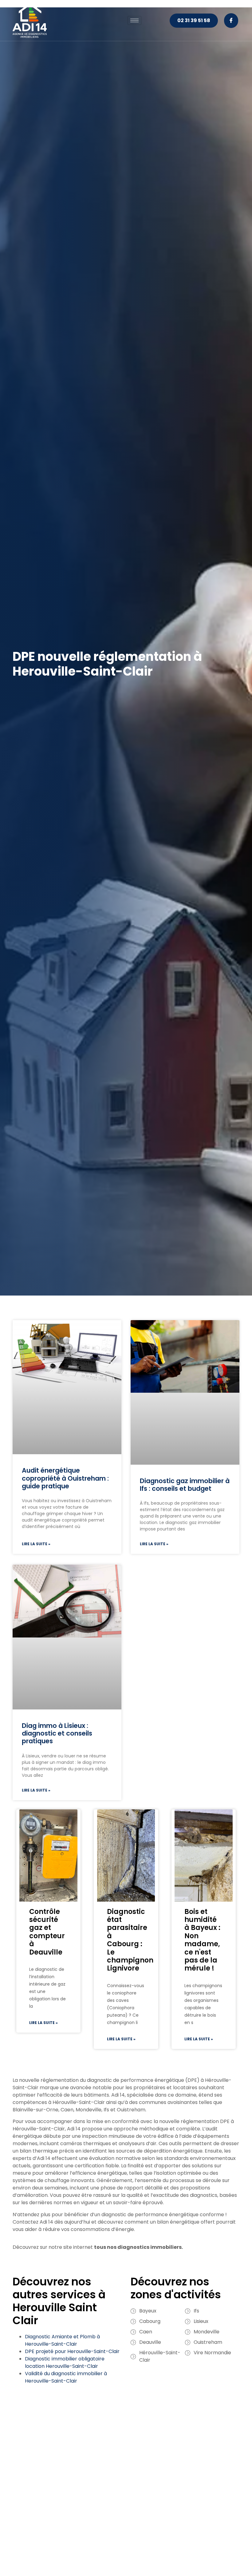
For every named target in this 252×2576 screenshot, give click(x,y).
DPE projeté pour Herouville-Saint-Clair (72, 2351)
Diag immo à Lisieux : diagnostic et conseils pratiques (57, 1733)
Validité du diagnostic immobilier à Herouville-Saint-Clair (66, 2377)
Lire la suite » (36, 1544)
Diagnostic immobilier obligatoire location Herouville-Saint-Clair (65, 2362)
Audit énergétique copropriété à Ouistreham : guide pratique (65, 1478)
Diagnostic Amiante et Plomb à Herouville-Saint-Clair (62, 2340)
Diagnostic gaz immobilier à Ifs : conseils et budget (185, 1485)
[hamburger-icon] (134, 20)
